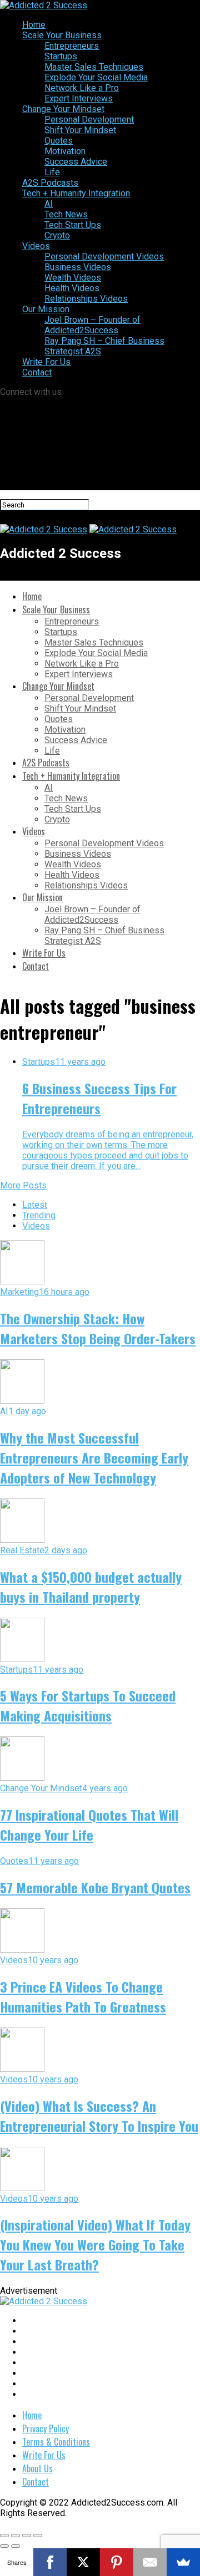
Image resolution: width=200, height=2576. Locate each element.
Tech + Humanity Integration (76, 193)
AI (49, 204)
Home (34, 25)
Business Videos (78, 267)
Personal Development (89, 120)
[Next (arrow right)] (16, 2546)
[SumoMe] (183, 2562)
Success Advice (76, 162)
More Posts (23, 1185)
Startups (61, 56)
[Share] (16, 2536)
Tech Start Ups (73, 225)
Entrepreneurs (72, 46)
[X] (83, 2562)
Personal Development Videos (104, 256)
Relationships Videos (86, 299)
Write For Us (46, 362)
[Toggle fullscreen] (27, 2536)
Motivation (65, 151)
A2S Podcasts (50, 183)
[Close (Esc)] (4, 2536)
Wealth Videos (73, 278)
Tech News (66, 214)
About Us (37, 2468)
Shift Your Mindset (80, 130)
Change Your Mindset (63, 109)
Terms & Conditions (56, 2442)
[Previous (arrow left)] (4, 2546)
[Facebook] (50, 2562)
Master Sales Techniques (94, 67)
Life (52, 172)
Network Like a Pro (82, 88)
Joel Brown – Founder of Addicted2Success (92, 325)
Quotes (59, 141)
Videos (36, 246)
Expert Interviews (79, 98)
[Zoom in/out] (38, 2536)
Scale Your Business (62, 35)
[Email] (150, 2562)
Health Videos (72, 288)
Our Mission (46, 309)
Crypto (57, 235)
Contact (37, 372)
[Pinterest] (117, 2562)
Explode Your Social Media (96, 77)
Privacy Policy (46, 2428)
